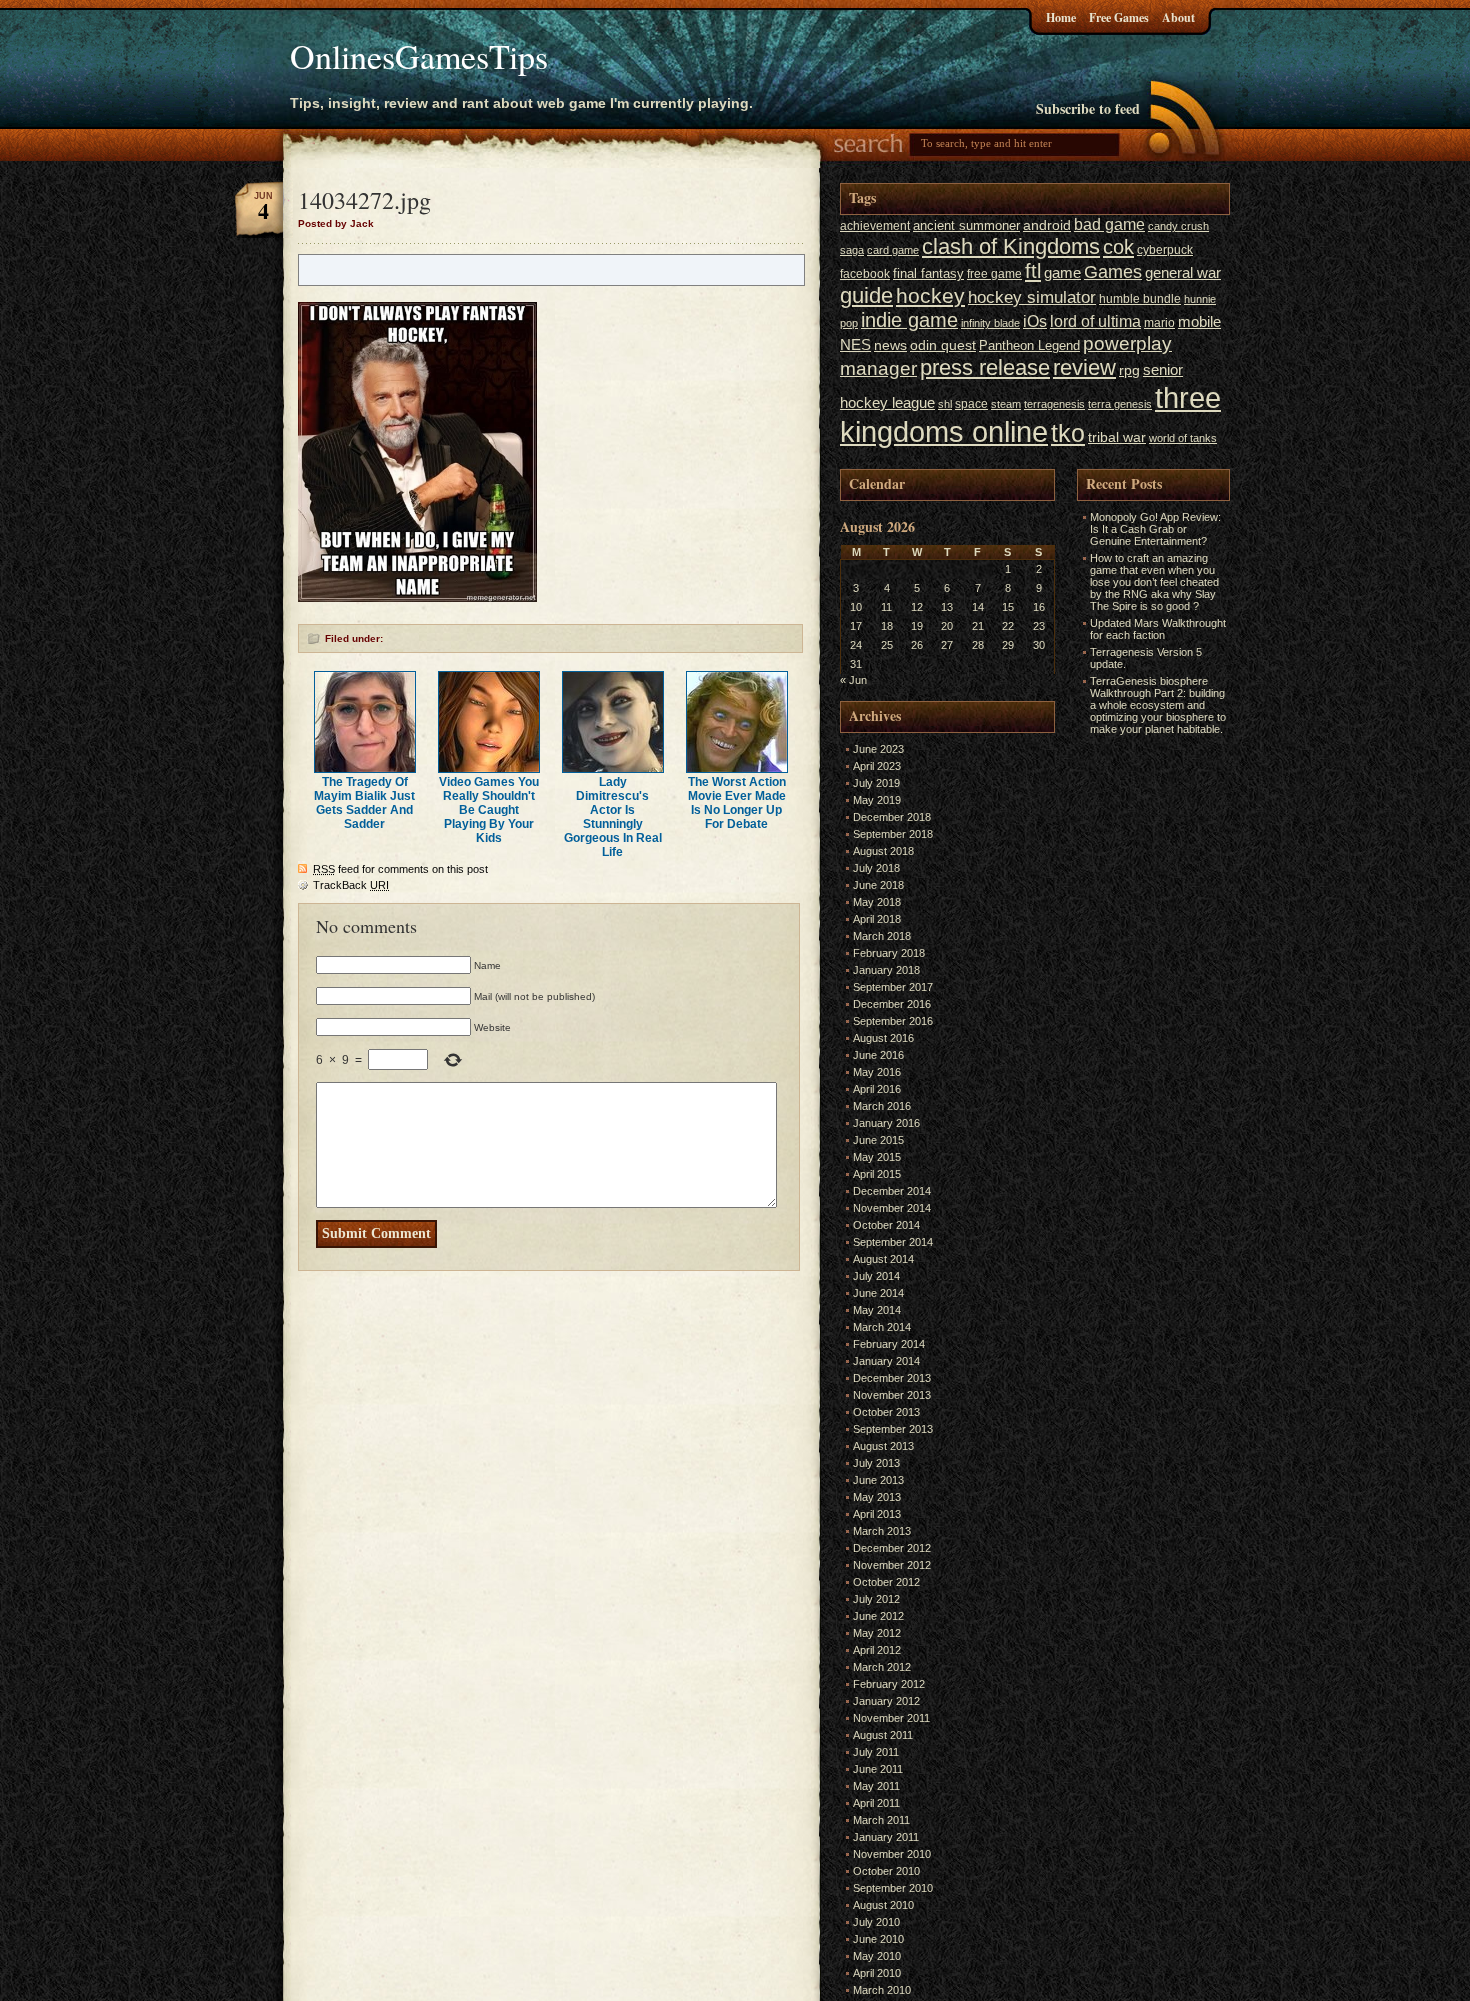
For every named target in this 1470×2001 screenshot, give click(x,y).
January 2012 (886, 1701)
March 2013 (882, 1531)
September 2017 (893, 987)
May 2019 (877, 800)
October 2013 (886, 1412)
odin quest (943, 345)
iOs (1035, 321)
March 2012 (882, 1667)
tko (1068, 433)
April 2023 (877, 766)
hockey (930, 295)
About (1178, 17)
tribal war (1117, 437)
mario (1159, 323)
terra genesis (1120, 404)
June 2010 (878, 1939)
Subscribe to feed (1088, 108)
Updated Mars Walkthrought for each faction (1158, 629)
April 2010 (877, 1973)
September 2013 (893, 1429)
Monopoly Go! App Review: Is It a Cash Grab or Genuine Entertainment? (1155, 529)
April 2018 (877, 919)
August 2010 (883, 1905)
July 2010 (876, 1922)
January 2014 (886, 1361)
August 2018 (883, 851)
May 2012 (877, 1633)
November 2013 (892, 1395)
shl (945, 404)
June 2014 (878, 1293)
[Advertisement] (1137, 1040)
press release (985, 367)
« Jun (853, 680)
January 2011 (886, 1837)
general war (1183, 272)
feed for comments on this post (400, 869)
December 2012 (892, 1548)
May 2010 (877, 1956)
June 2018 (878, 885)
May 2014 (877, 1310)
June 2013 (878, 1480)
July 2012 (876, 1599)
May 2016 (877, 1072)
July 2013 (876, 1463)
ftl (1033, 271)
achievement (875, 226)
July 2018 (876, 868)
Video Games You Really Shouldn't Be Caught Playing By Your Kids (489, 810)
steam (1006, 404)
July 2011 (876, 1752)
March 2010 (882, 1990)
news (890, 345)
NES (855, 344)
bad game (1109, 224)
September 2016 (893, 1021)
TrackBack (351, 885)
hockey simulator (1032, 297)
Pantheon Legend (1029, 345)
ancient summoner (966, 225)
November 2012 (892, 1565)
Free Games (1119, 17)
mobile (1199, 322)
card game (893, 250)
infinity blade (990, 323)
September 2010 (893, 1888)
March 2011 (881, 1820)
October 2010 (886, 1871)
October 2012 (886, 1582)
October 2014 (886, 1225)
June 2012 (878, 1616)
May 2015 (877, 1157)
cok (1118, 247)
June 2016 (878, 1055)
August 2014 (883, 1259)
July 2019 (876, 783)
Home (1061, 17)
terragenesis (1054, 404)
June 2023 (878, 749)
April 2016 (877, 1089)
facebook (865, 274)
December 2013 (892, 1378)
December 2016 (892, 1004)
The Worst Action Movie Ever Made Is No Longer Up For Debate (737, 803)
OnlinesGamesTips (419, 56)
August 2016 (883, 1038)
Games (1113, 272)
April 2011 (876, 1803)
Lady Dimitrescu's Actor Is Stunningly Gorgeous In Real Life (613, 817)
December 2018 (892, 817)
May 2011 (876, 1786)
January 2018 (886, 970)
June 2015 (878, 1140)
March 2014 (882, 1327)
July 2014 (876, 1276)
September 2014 (893, 1242)
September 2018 (893, 834)
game (1062, 272)
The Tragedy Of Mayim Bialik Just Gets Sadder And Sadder (364, 803)
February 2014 (889, 1344)
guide (866, 295)
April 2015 (877, 1174)
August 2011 (883, 1735)
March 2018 (882, 936)
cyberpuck (1165, 250)
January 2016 (886, 1123)
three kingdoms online (1030, 414)
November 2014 (892, 1208)
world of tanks (1183, 438)
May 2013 (877, 1497)
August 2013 (883, 1446)
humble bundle (1140, 299)
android (1047, 225)
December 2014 (892, 1191)
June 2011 (878, 1769)
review (1084, 368)
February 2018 (889, 953)
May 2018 (877, 902)
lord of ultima (1095, 321)
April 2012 (877, 1650)
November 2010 (892, 1854)
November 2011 (891, 1718)
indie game (909, 320)
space (971, 404)
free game (994, 274)
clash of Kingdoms (1011, 246)
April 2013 (877, 1514)
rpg (1129, 370)
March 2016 (882, 1106)
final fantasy (928, 273)
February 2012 (889, 1684)
